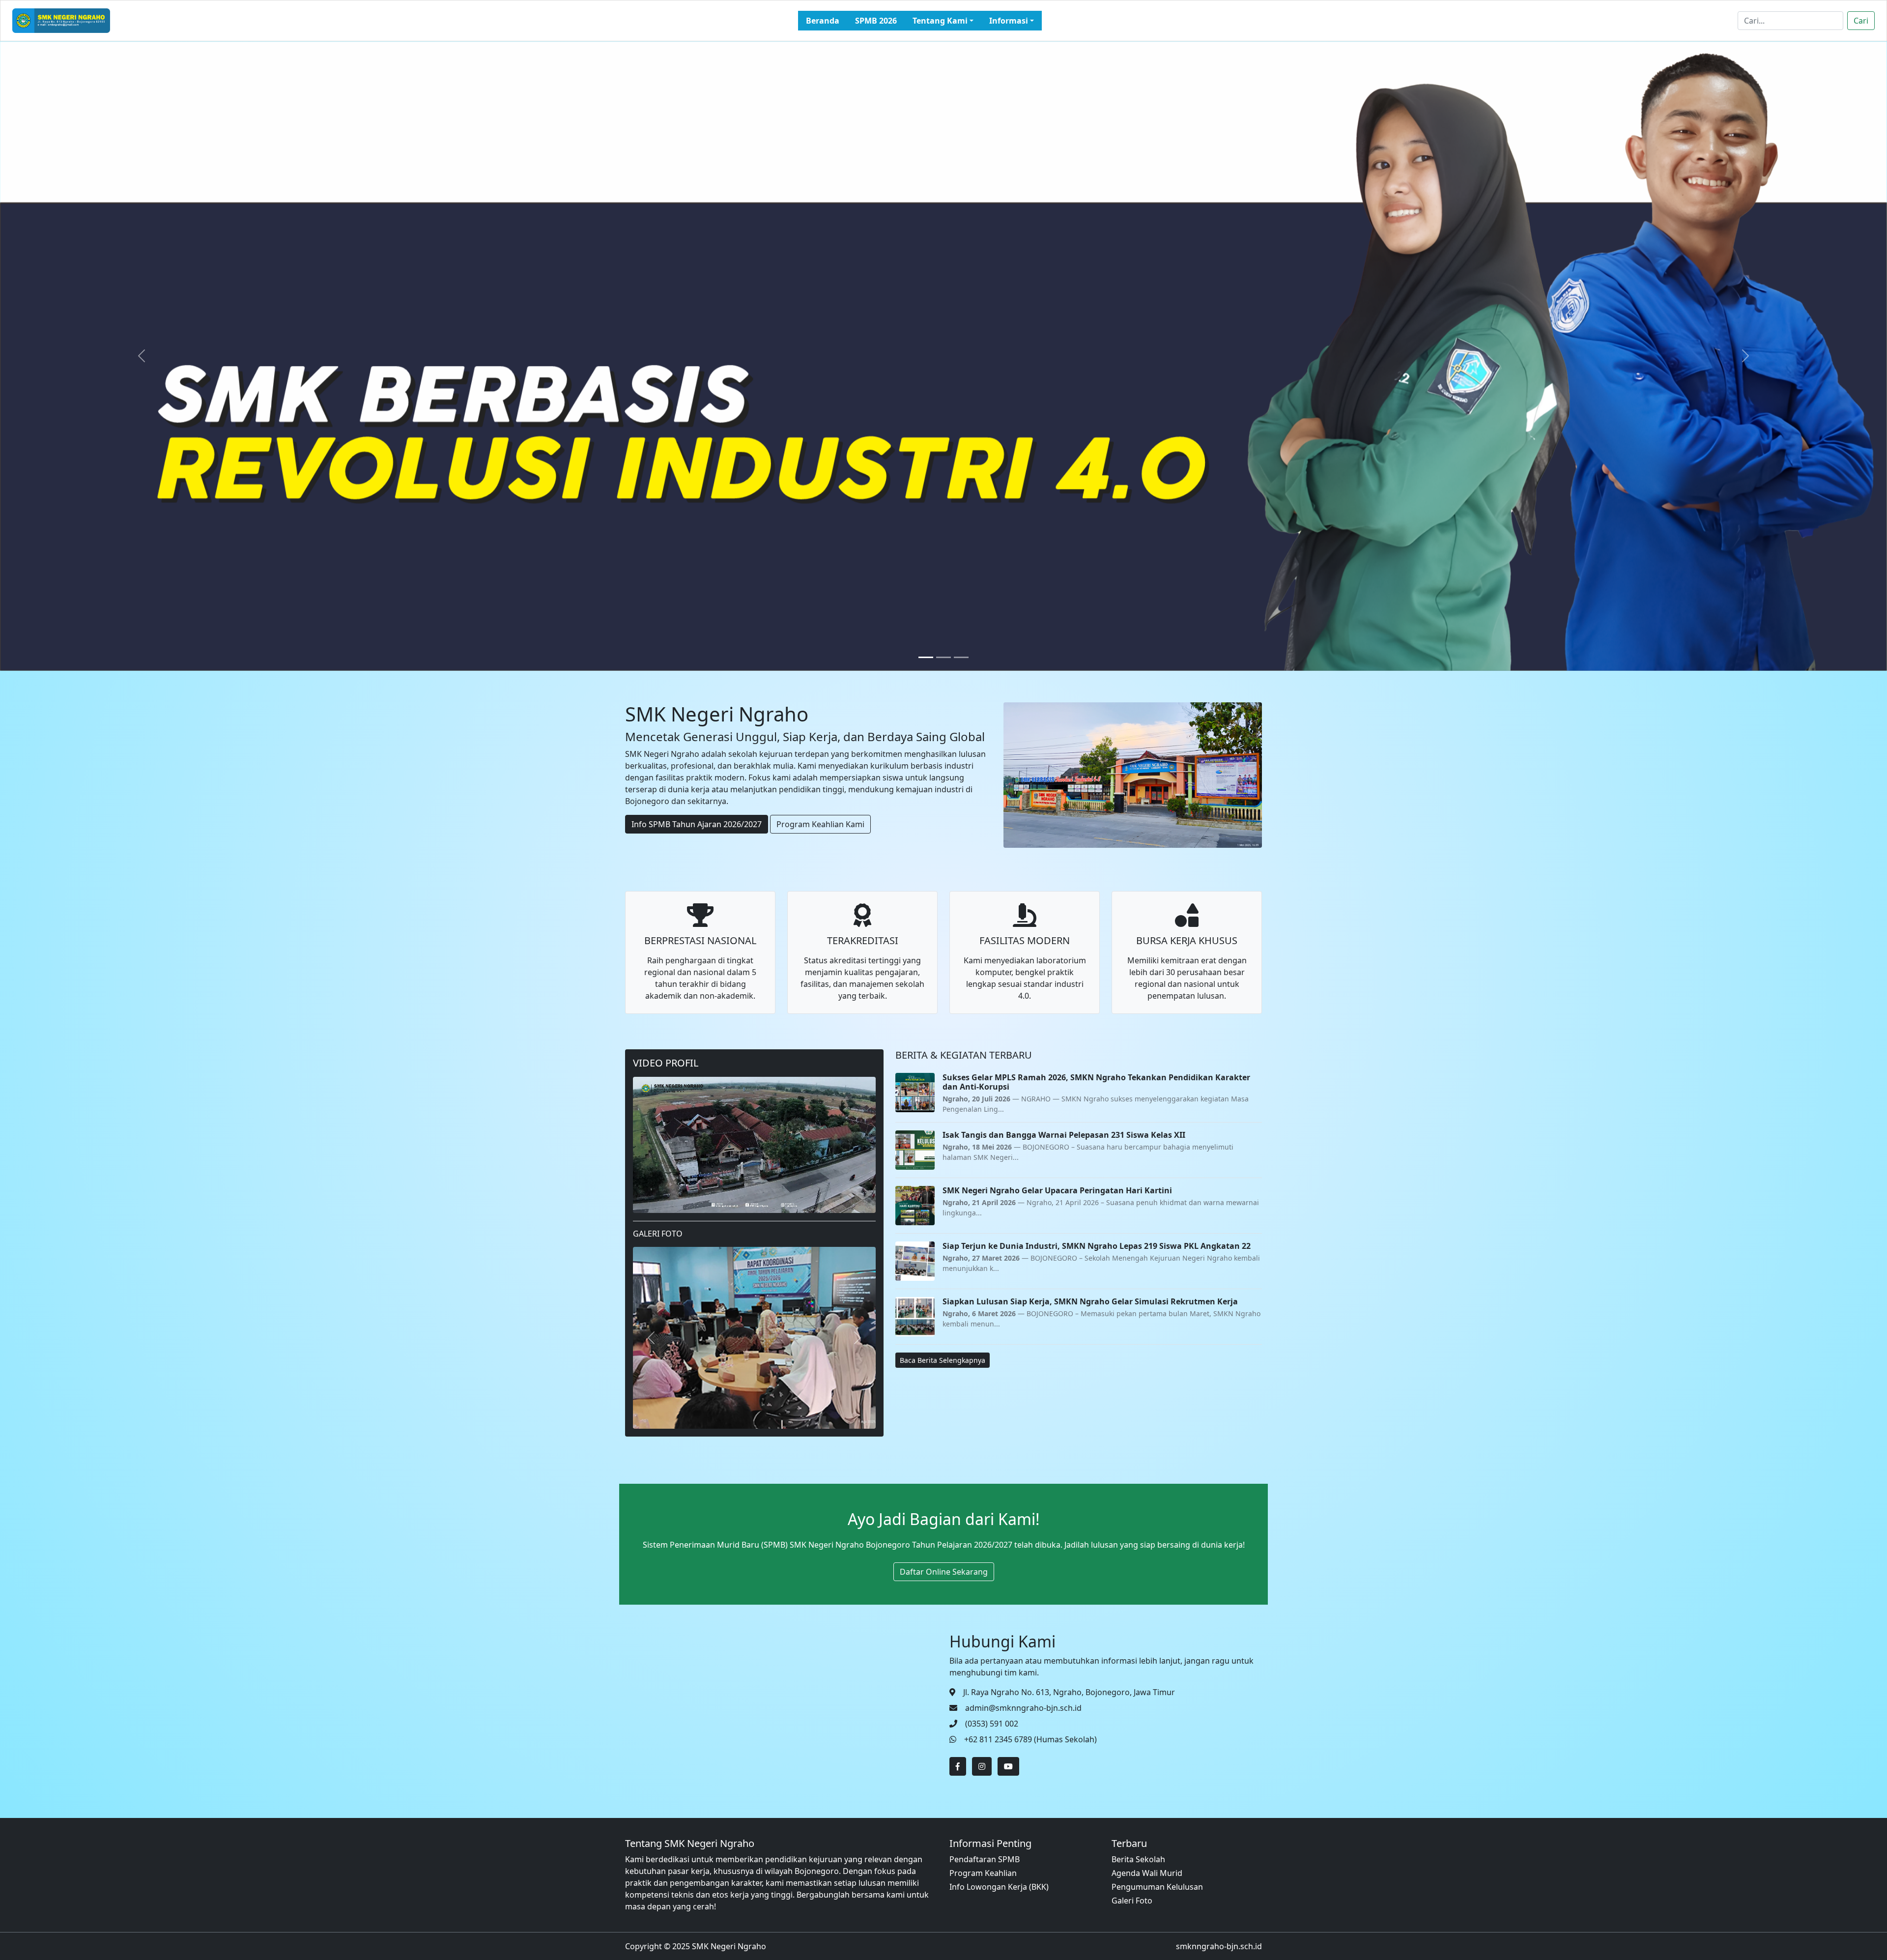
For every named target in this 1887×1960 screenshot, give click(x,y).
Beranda (823, 21)
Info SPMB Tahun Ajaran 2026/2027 (697, 824)
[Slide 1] (926, 657)
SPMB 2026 (876, 21)
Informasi (1009, 21)
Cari (1861, 21)
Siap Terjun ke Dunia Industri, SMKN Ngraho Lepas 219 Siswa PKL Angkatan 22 (1097, 1246)
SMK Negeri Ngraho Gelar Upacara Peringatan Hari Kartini (1057, 1190)
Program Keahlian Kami (820, 824)
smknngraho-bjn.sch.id (1219, 1946)
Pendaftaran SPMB (985, 1859)
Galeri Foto (1132, 1901)
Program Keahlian (983, 1873)
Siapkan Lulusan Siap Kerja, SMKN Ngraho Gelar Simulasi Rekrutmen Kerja (1090, 1301)
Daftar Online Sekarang (944, 1572)
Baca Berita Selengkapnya (943, 1360)
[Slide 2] (943, 657)
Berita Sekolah (1138, 1859)
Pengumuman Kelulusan (1157, 1887)
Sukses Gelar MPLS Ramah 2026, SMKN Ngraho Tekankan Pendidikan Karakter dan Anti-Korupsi (1096, 1082)
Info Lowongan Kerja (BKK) (999, 1887)
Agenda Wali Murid (1147, 1873)
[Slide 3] (961, 657)
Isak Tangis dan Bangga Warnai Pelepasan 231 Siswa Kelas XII (1064, 1135)
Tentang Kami (940, 21)
